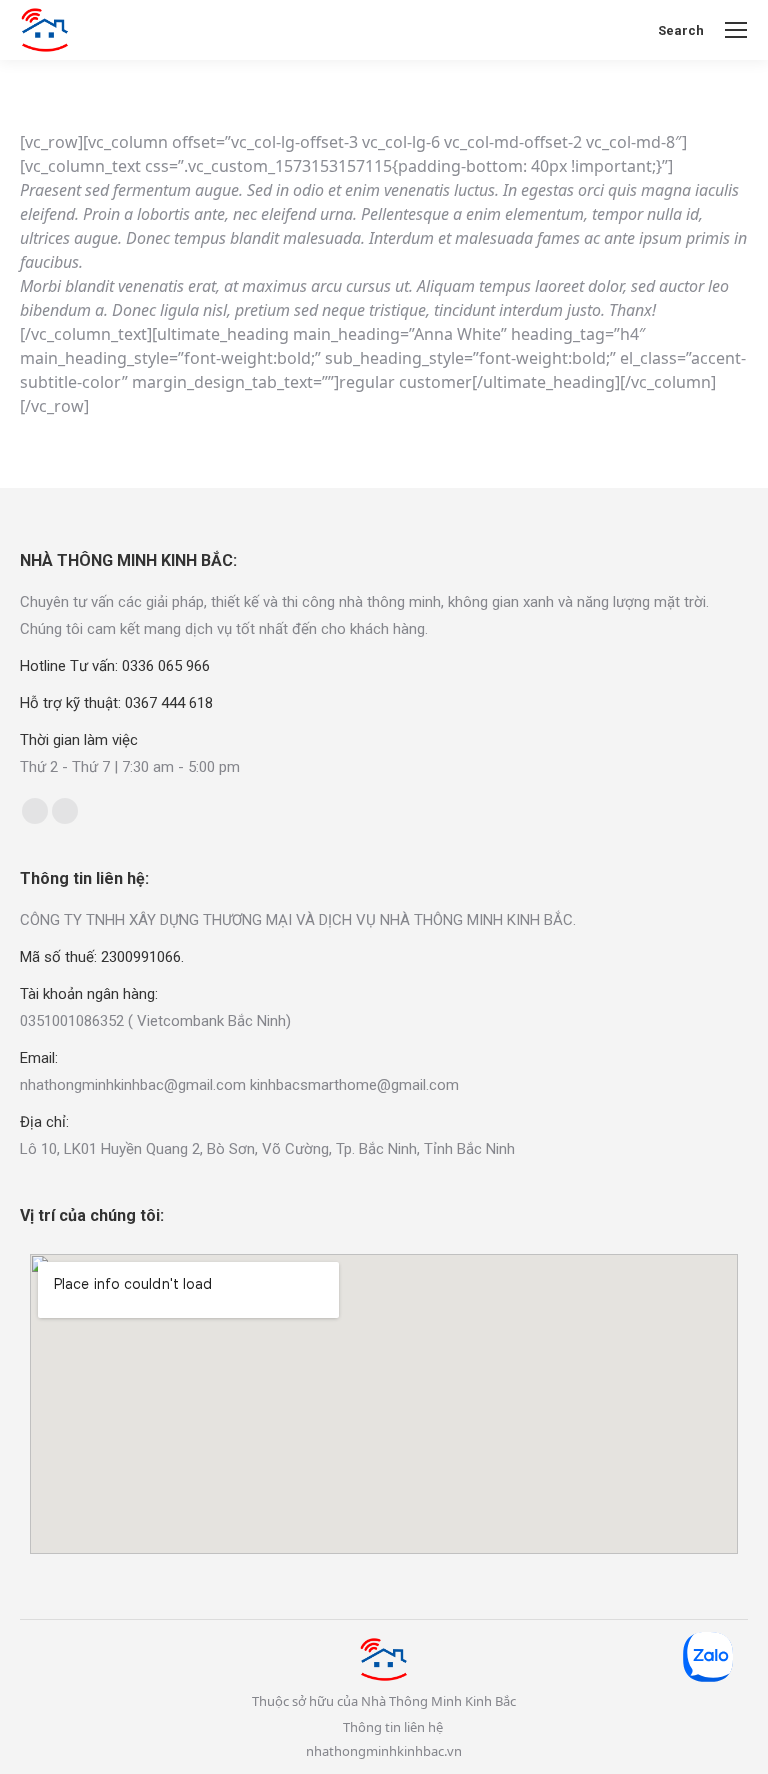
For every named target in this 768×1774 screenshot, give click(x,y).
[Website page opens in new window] (65, 811)
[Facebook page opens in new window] (35, 811)
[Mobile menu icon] (736, 30)
